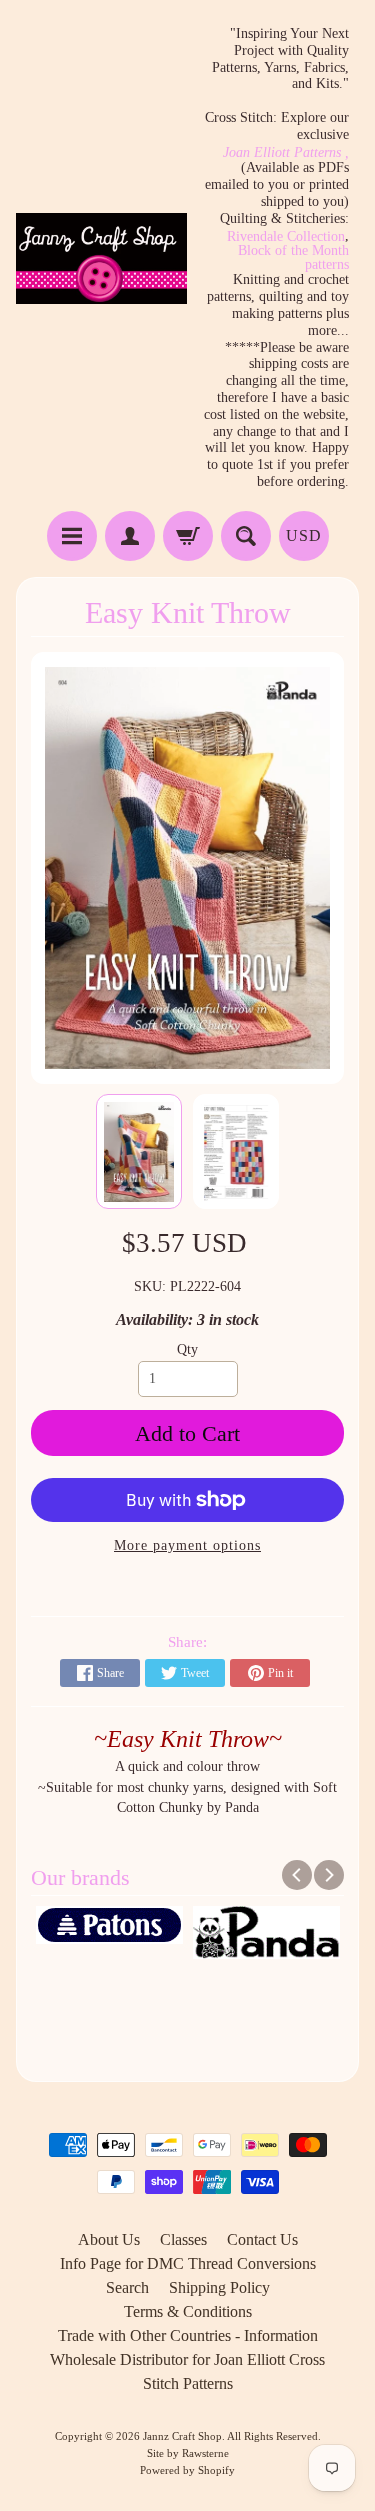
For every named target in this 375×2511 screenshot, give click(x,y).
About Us (109, 2239)
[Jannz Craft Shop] (102, 258)
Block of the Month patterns (293, 258)
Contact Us (262, 2239)
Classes (183, 2239)
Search (127, 2287)
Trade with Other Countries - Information (188, 2335)
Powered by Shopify (187, 2470)
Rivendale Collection (286, 237)
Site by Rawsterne (188, 2453)
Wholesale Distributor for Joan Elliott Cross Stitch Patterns (187, 2371)
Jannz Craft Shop (182, 2436)
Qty (187, 1349)
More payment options (187, 1545)
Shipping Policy (219, 2287)
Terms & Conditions (188, 2311)
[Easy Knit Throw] (139, 1152)
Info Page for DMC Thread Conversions (188, 2263)
